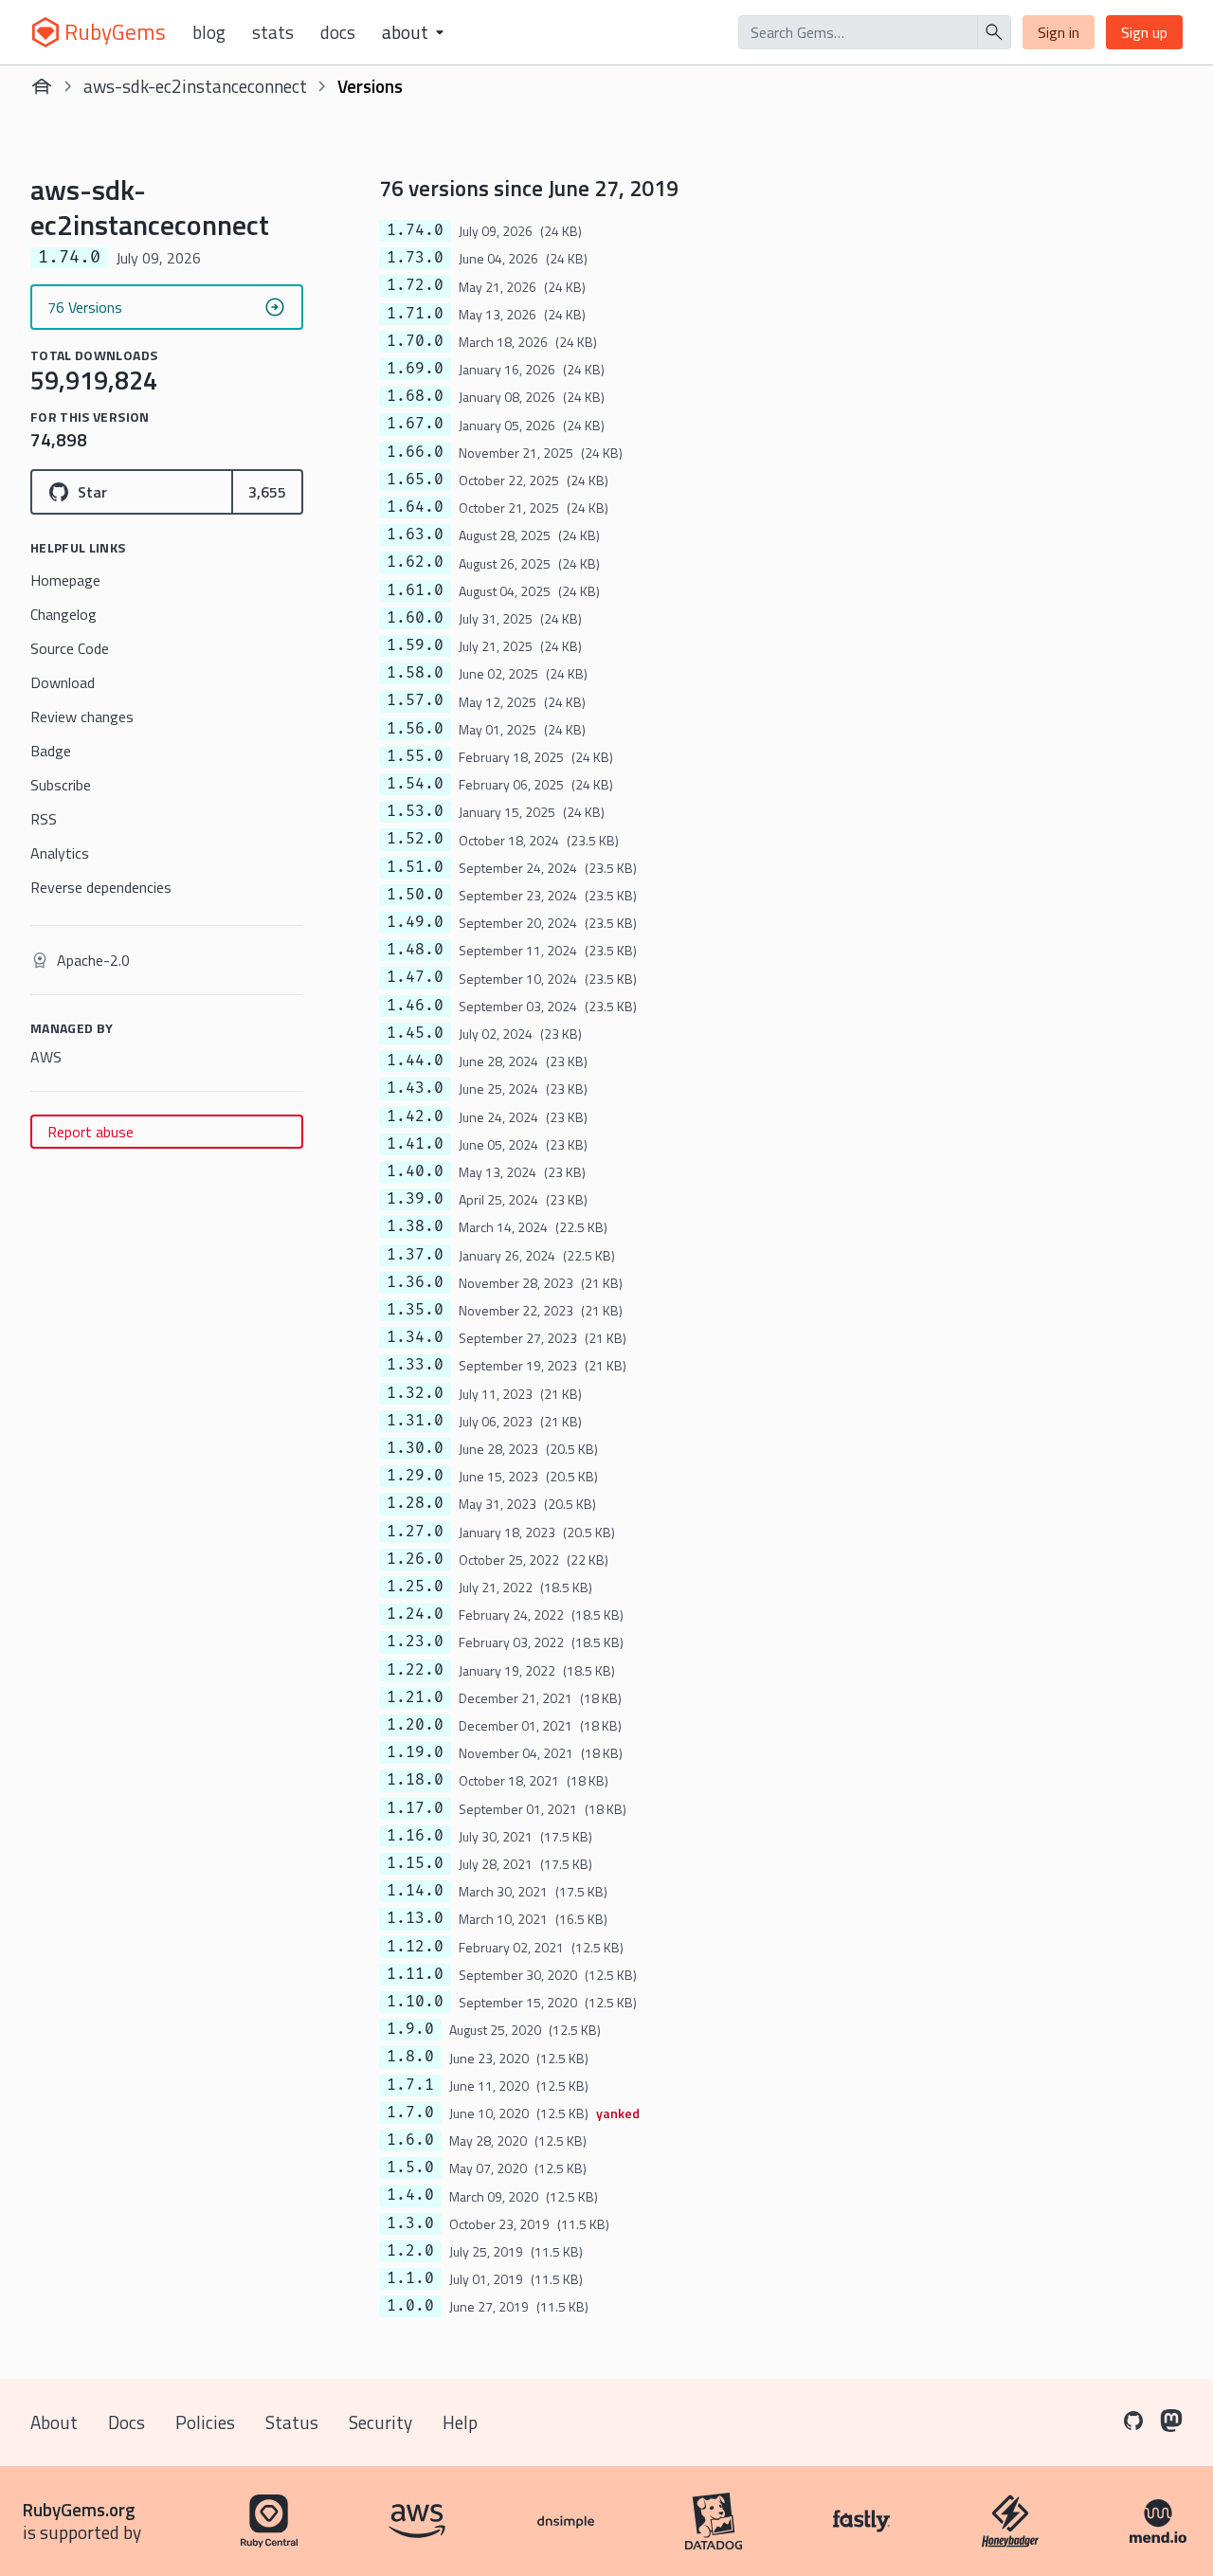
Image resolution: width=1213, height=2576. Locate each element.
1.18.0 (415, 1780)
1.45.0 (415, 1033)
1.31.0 (415, 1421)
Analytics (60, 853)
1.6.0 (410, 2140)
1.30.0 (415, 1448)
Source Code (70, 648)
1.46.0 (415, 1006)
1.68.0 (415, 396)
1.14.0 (415, 1891)
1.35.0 (415, 1310)
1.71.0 (415, 314)
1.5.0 (410, 2168)
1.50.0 (415, 895)
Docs (338, 32)
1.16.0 (415, 1836)
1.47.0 (415, 977)
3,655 (267, 492)
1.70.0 (415, 341)
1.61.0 (415, 590)
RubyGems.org (79, 2509)
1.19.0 (415, 1752)
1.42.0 (415, 1116)
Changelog (63, 614)
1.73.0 (415, 258)
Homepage (65, 580)
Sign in (1059, 32)
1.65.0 (415, 480)
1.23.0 (415, 1642)
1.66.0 (415, 452)
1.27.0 (415, 1532)
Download (63, 682)
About (54, 2422)
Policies (205, 2422)
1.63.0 (415, 535)
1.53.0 (415, 811)
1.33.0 (415, 1365)
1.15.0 (415, 1863)
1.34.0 (415, 1337)
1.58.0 (415, 673)
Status (292, 2422)
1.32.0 (415, 1393)
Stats (273, 32)
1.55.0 (415, 756)
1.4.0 (410, 2195)
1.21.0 (415, 1697)
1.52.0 (415, 839)
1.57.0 (415, 700)
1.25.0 (415, 1587)
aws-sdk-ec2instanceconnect (195, 86)
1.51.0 (415, 867)
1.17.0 (415, 1808)
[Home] (42, 86)
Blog (209, 32)
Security (380, 2422)
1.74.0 (415, 230)
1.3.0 (410, 2223)
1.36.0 (415, 1282)
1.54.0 (415, 784)
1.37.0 (415, 1255)
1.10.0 (415, 2002)
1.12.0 (415, 1947)
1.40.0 (415, 1171)
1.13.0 (415, 1918)
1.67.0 (415, 424)
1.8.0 (410, 2057)
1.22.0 (415, 1670)
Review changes (82, 717)
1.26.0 (415, 1559)
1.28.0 (415, 1503)
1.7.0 (410, 2113)
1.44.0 (415, 1061)
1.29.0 (415, 1476)
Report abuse (91, 1132)
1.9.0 (410, 2029)
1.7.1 (410, 2085)
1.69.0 (415, 369)
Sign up (1144, 32)
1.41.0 (415, 1144)
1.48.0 (415, 950)
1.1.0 (410, 2278)
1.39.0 (415, 1199)
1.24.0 (415, 1614)
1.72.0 (415, 285)
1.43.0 (415, 1088)
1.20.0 (415, 1725)
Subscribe (61, 785)
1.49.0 (415, 922)
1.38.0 (415, 1226)
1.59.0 (415, 645)
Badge (51, 751)
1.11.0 (415, 1974)
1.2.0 (410, 2251)
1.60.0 (415, 618)
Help (460, 2422)
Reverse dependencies (101, 887)
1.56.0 (415, 729)
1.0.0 (410, 2306)
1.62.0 (415, 562)
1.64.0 (415, 507)
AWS (46, 1057)
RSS (44, 819)
